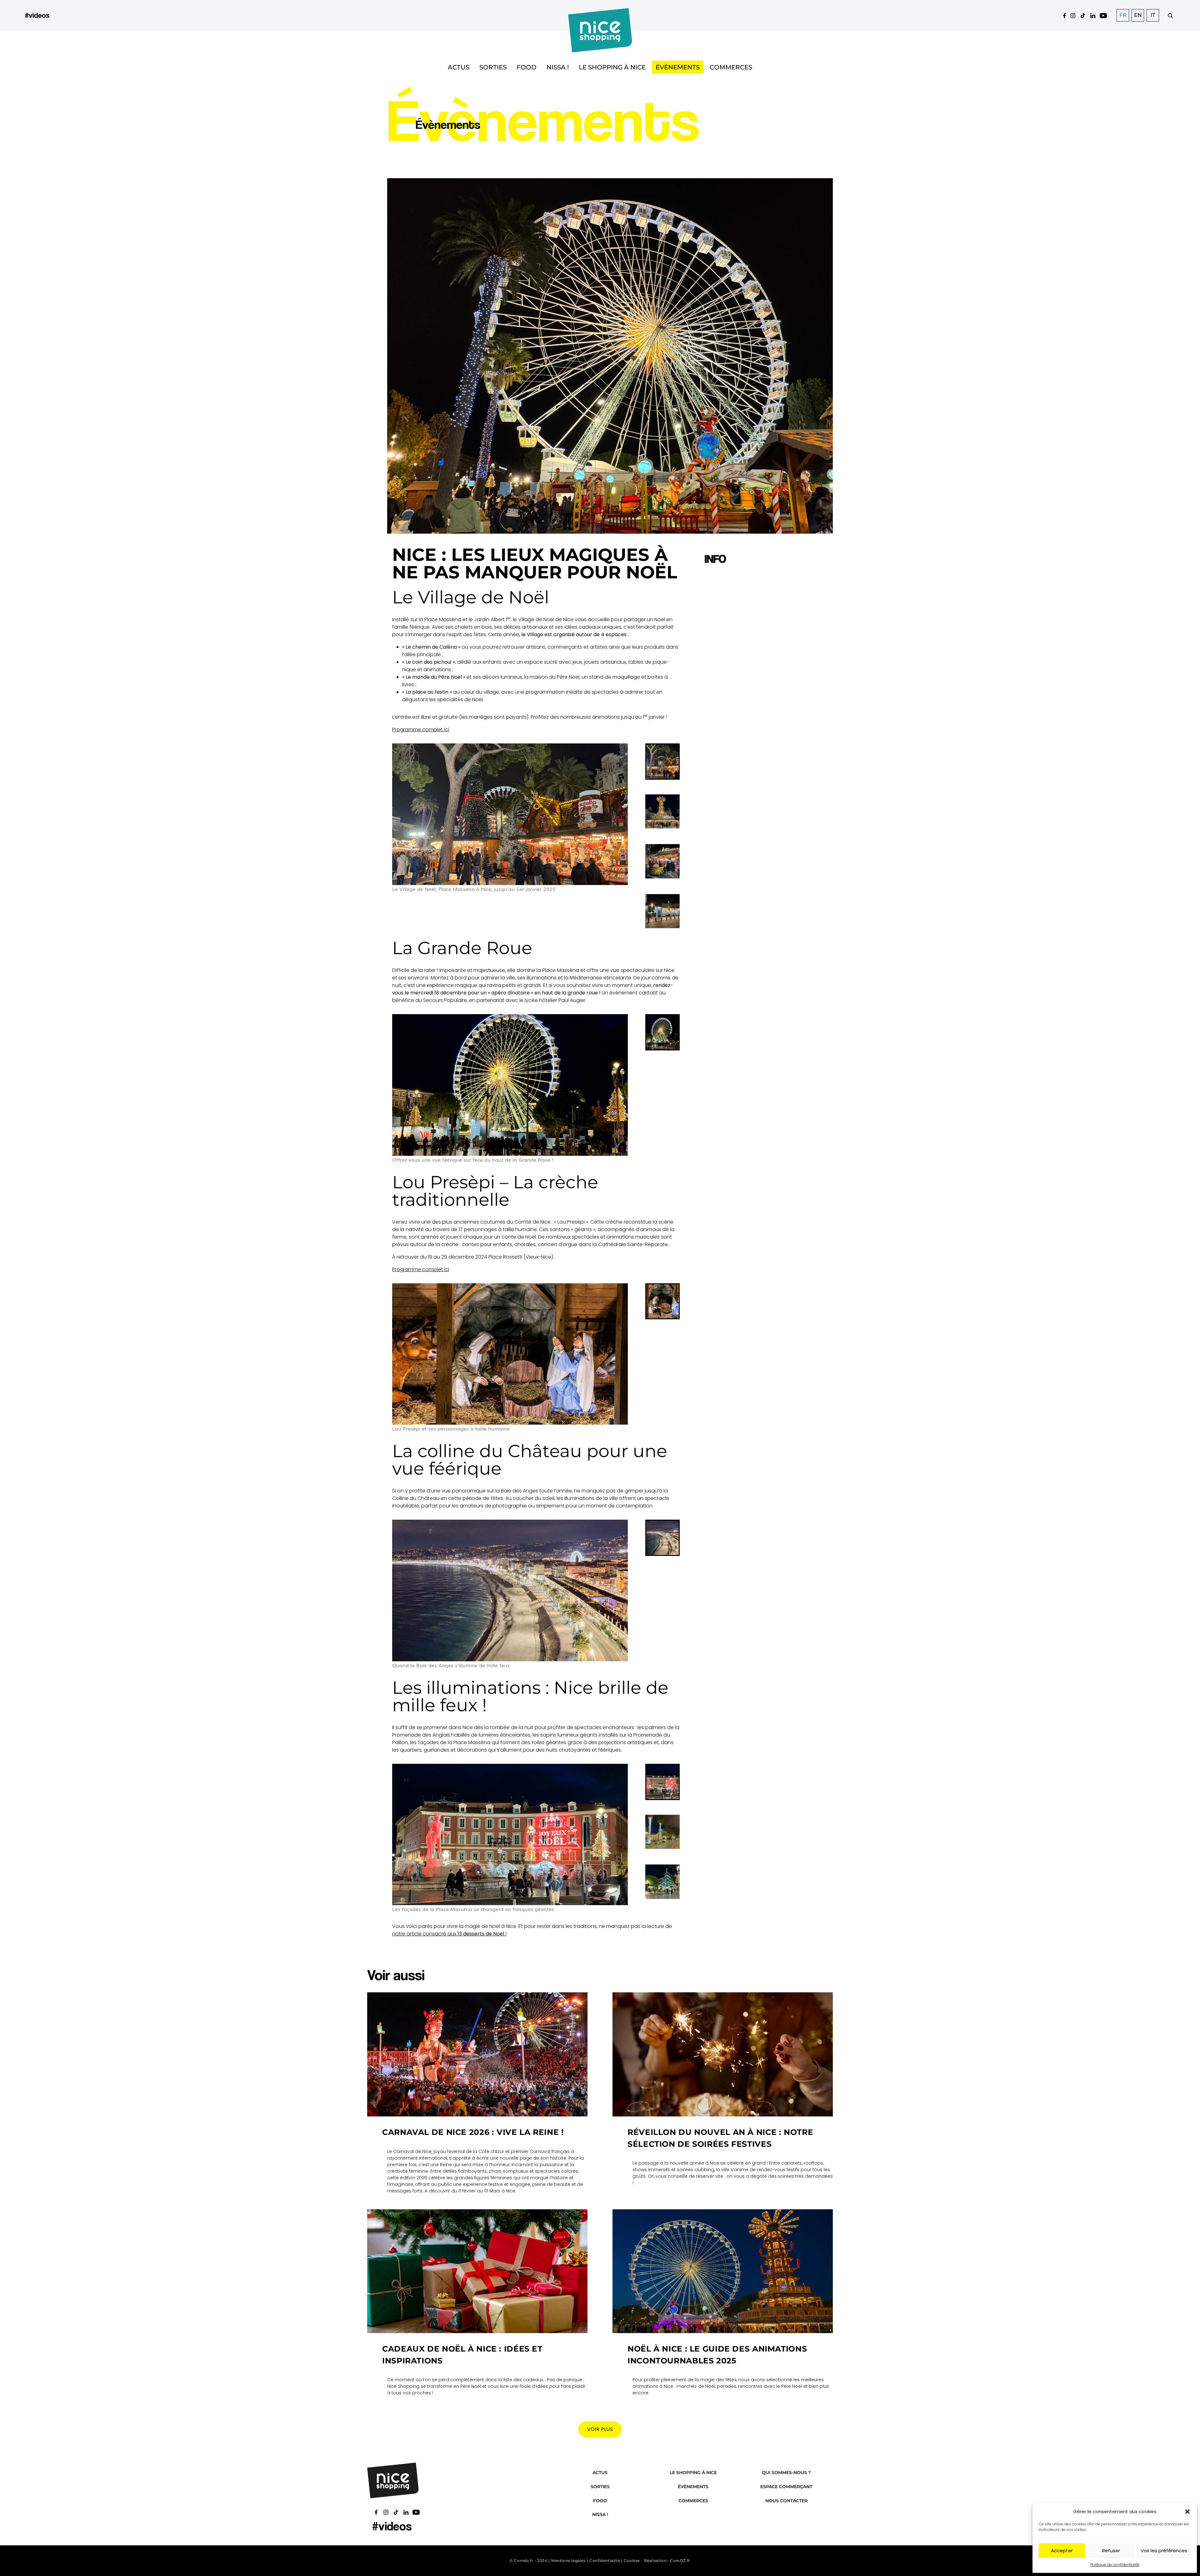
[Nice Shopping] (600, 15)
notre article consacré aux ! (449, 1934)
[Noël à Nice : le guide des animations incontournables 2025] (723, 2271)
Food (527, 67)
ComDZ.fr (680, 2561)
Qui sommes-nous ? (786, 2473)
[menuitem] (662, 762)
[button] (1187, 2512)
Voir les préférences (1164, 2551)
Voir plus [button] (600, 2429)
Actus (459, 67)
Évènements (678, 67)
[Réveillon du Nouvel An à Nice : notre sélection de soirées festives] (723, 2054)
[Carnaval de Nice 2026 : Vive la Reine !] (477, 2054)
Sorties (493, 67)
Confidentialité (605, 2561)
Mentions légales (568, 2561)
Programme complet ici (421, 730)
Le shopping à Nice (612, 67)
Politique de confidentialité (1115, 2565)
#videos (37, 15)
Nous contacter (786, 2501)
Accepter (1062, 2551)
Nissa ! (558, 67)
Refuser (1111, 2551)
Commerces (731, 67)
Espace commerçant (786, 2487)
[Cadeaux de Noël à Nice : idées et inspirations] (477, 2271)
